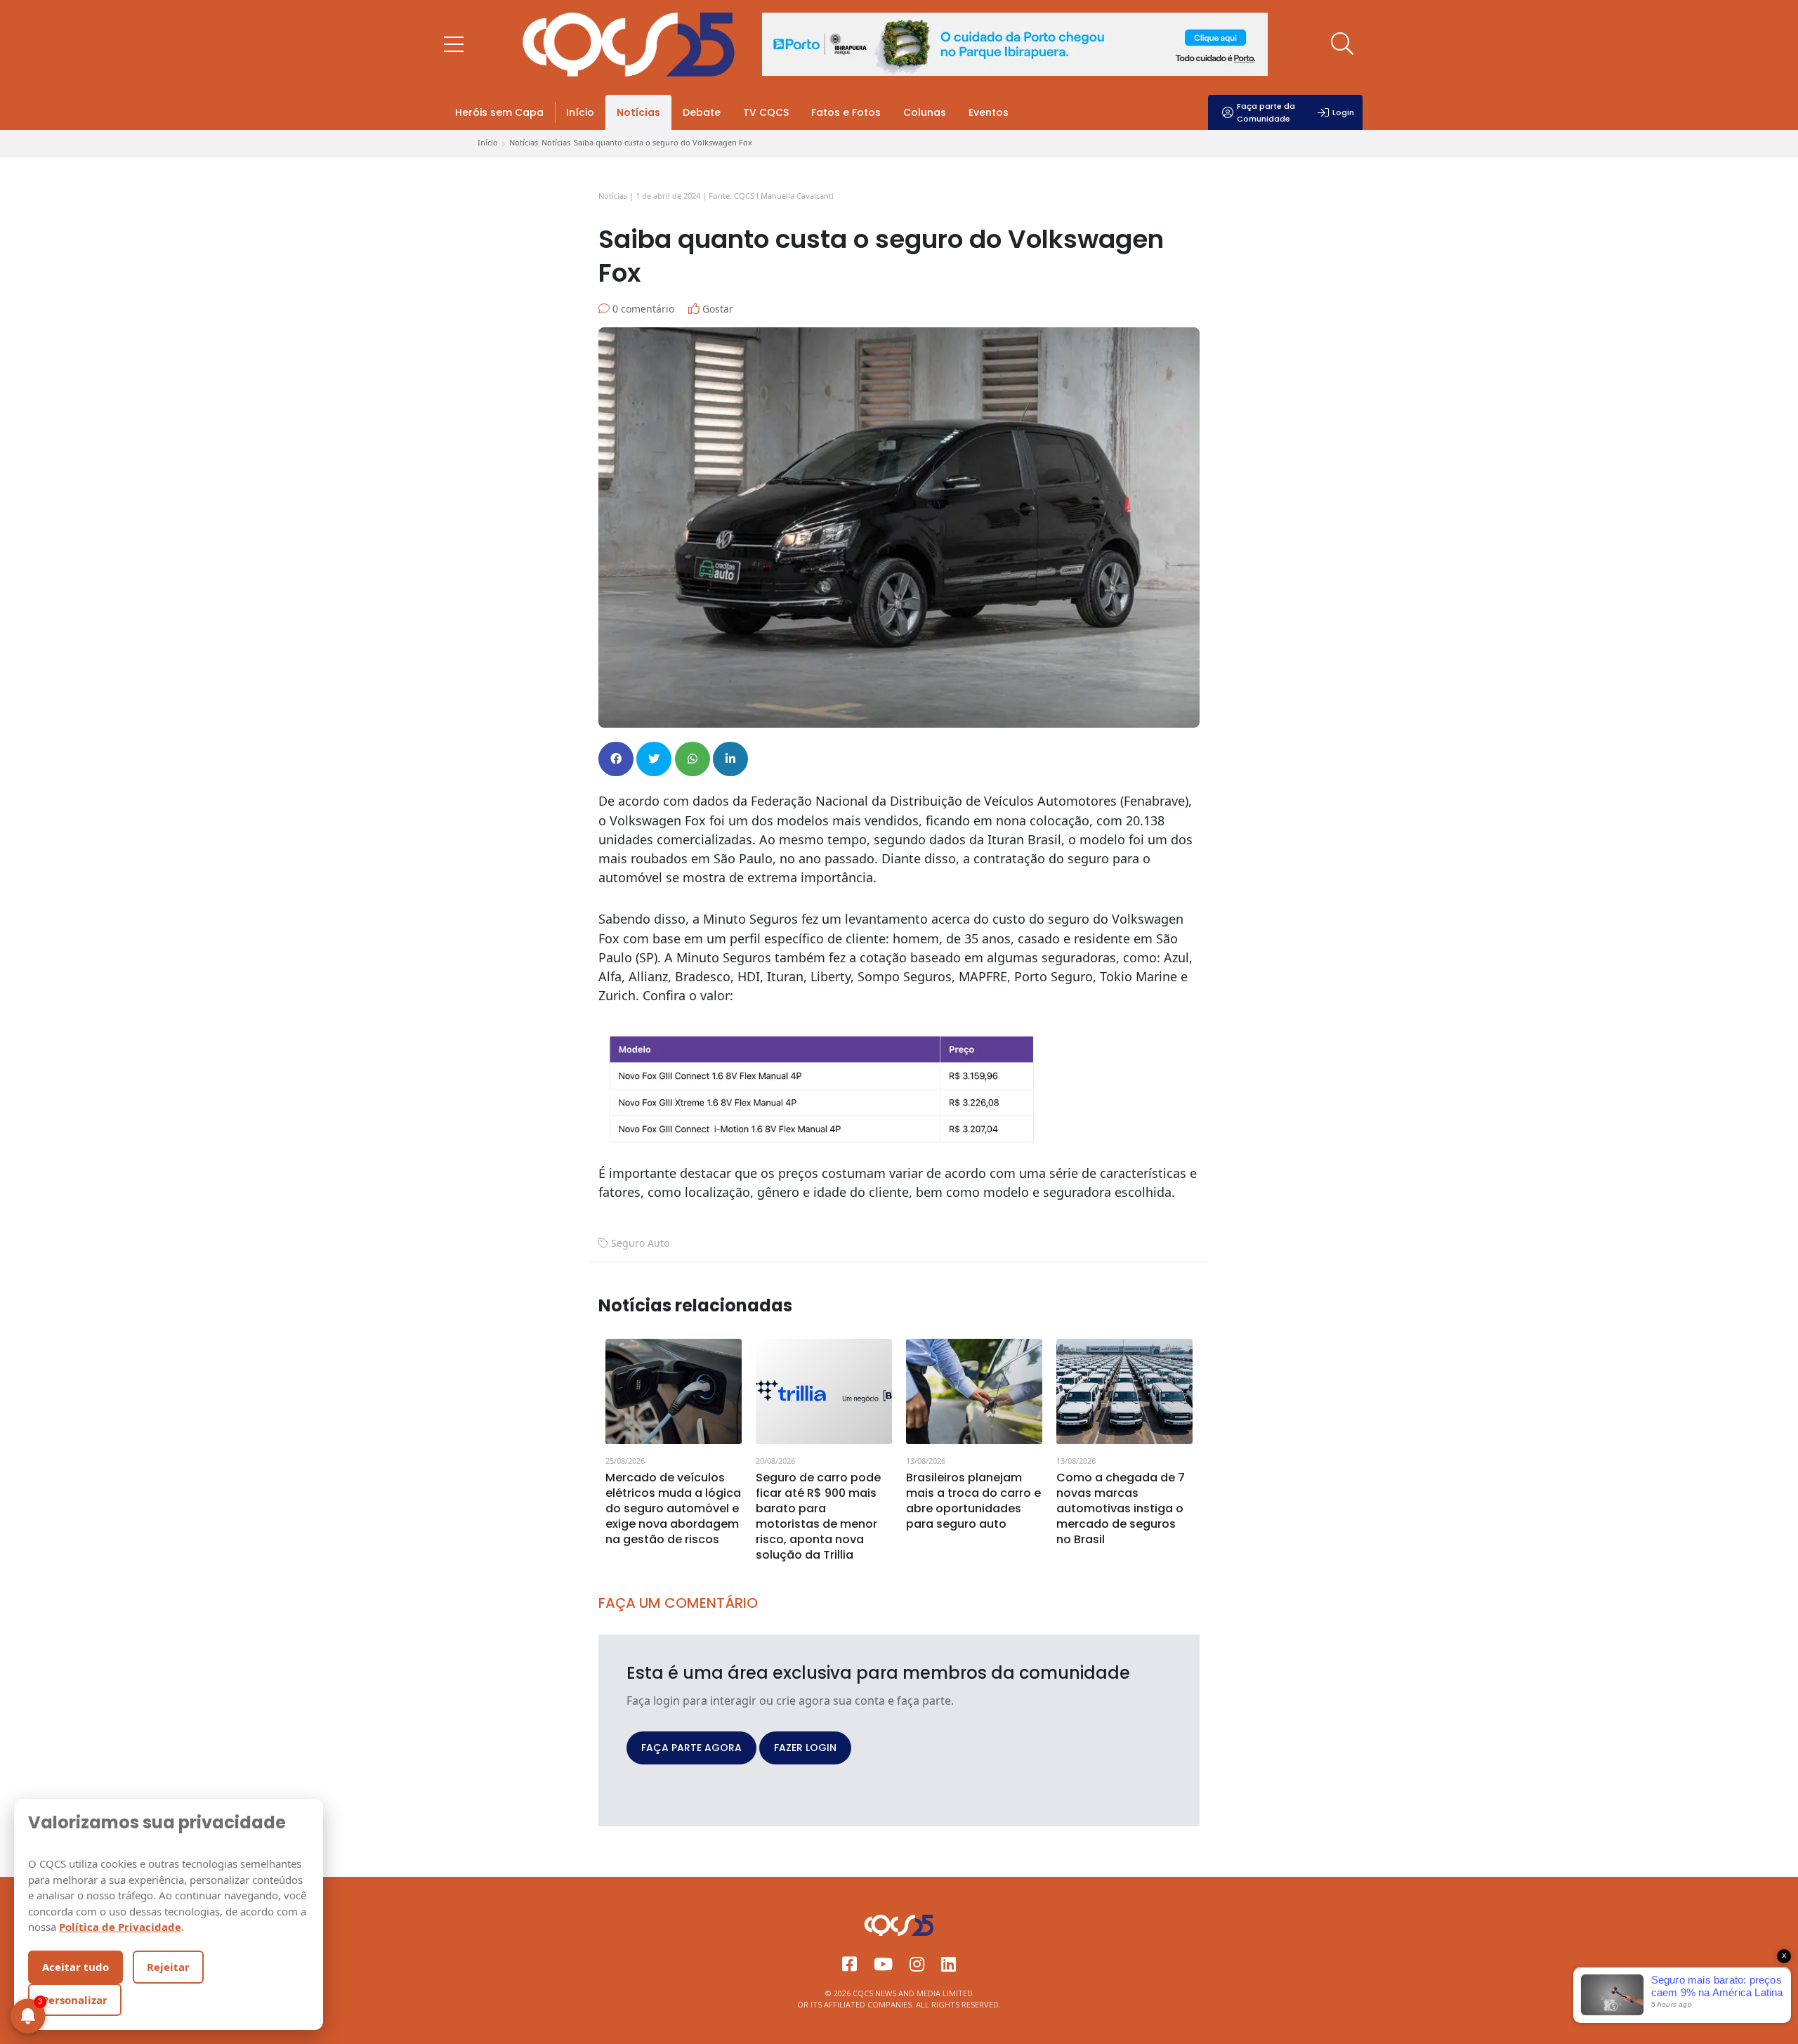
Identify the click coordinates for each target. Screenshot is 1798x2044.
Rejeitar (168, 1967)
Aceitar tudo (76, 1967)
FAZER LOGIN (805, 1748)
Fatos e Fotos (846, 112)
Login (1343, 112)
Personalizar (75, 2000)
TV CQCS (766, 112)
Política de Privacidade (120, 1927)
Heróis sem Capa (499, 112)
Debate (702, 112)
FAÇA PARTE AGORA (691, 1748)
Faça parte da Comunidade (1266, 112)
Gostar (716, 309)
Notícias (638, 112)
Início (580, 112)
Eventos (989, 112)
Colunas (925, 112)
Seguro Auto (640, 1243)
